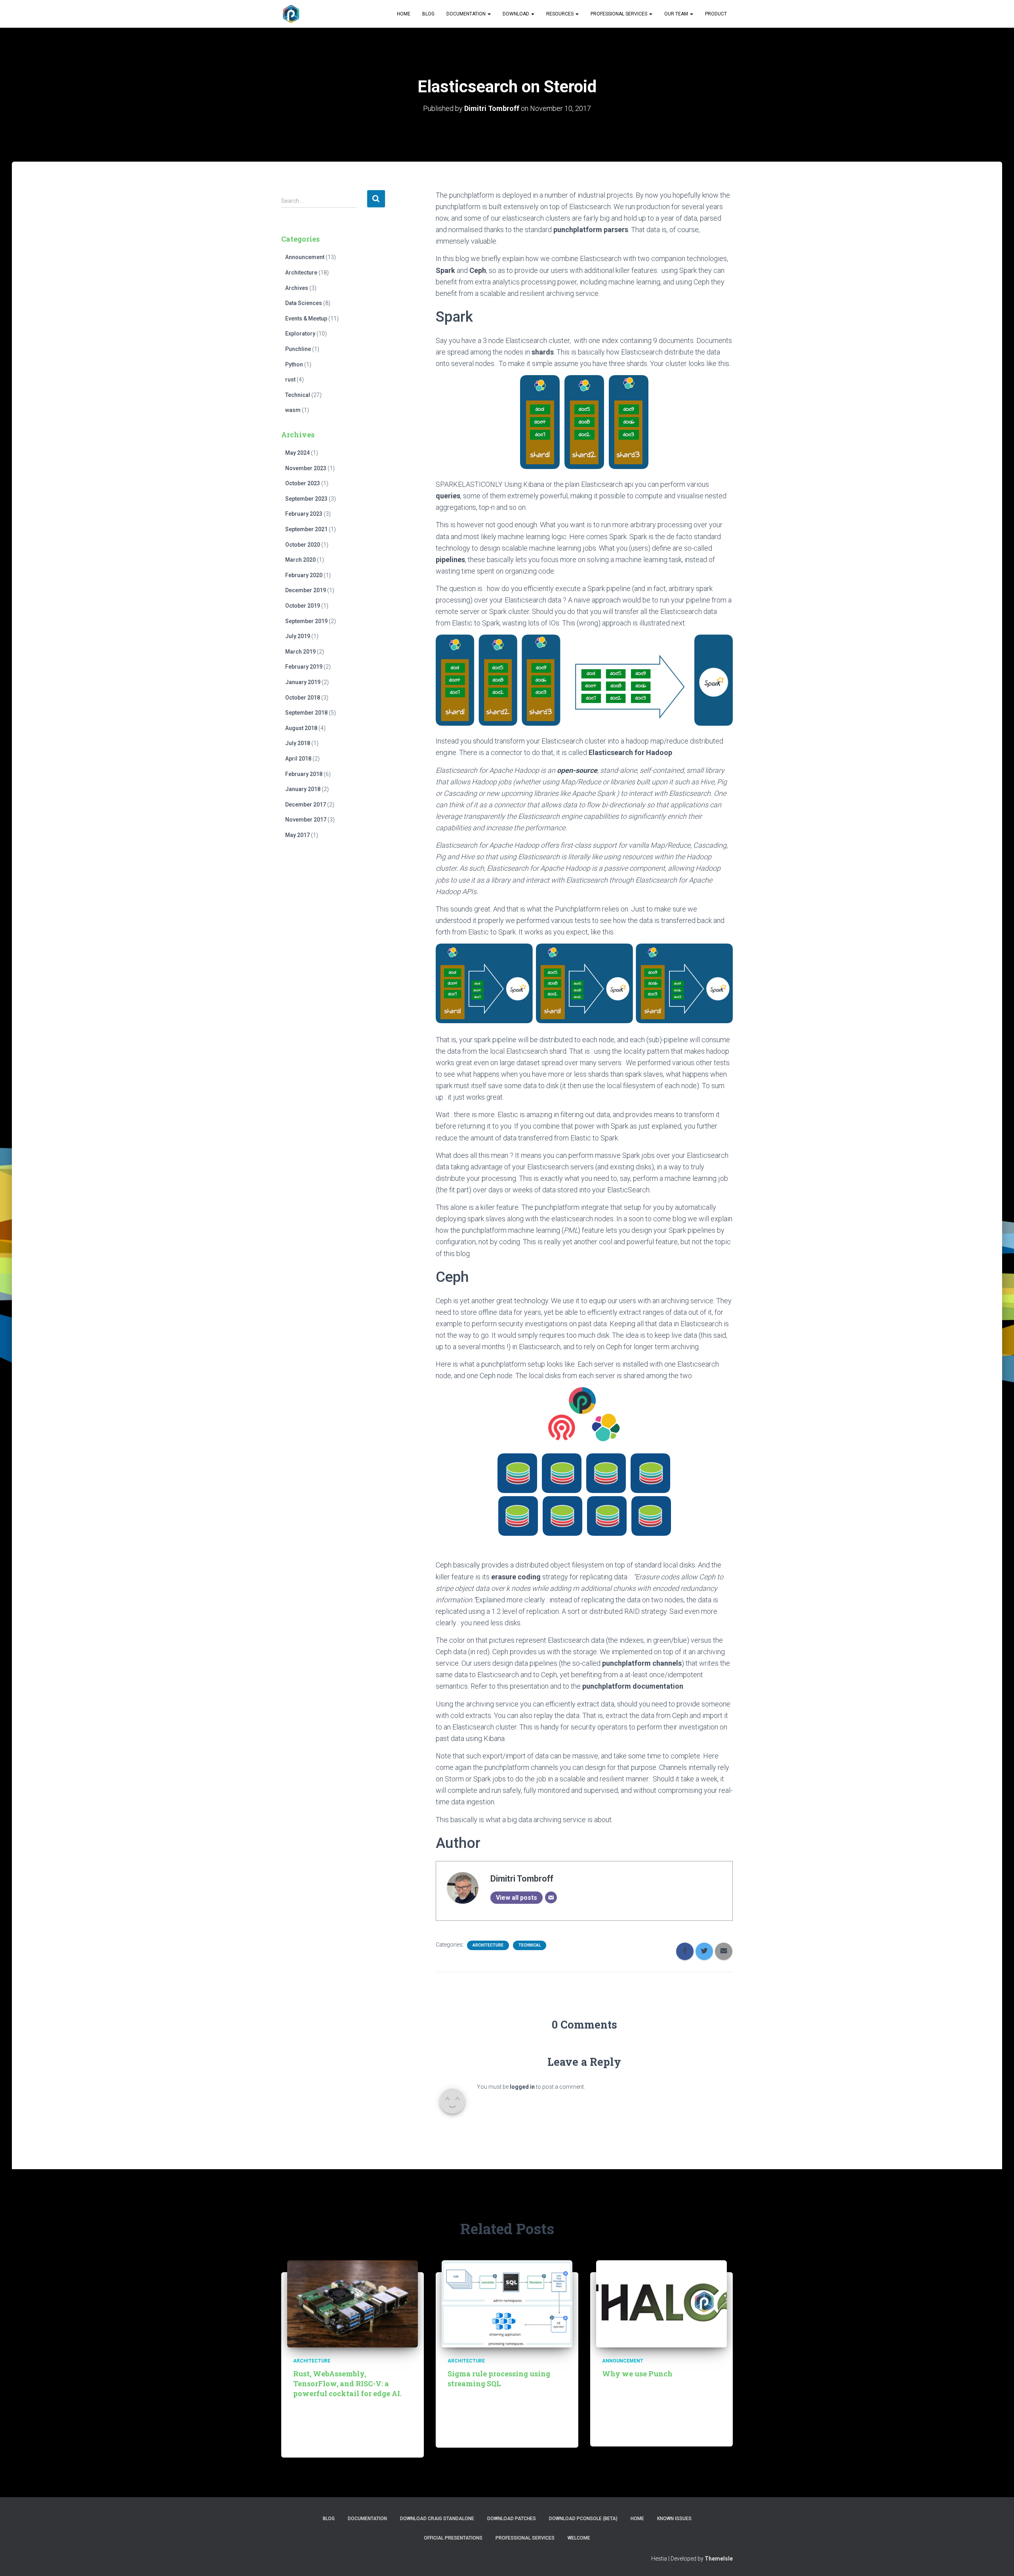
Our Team (677, 14)
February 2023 (304, 514)
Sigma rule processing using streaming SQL (499, 2379)
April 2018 (298, 759)
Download (517, 14)
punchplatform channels (642, 1663)
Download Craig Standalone (437, 2519)
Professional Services (619, 14)
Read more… (382, 2443)
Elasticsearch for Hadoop (630, 752)
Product (716, 14)
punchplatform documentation (633, 1686)
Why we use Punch (637, 2374)
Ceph (478, 270)
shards (543, 352)
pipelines (450, 560)
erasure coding (516, 1577)
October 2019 (303, 606)
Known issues (674, 2519)
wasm (293, 410)
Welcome (579, 2538)
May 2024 (297, 453)
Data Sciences (304, 303)
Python (294, 364)
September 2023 (306, 499)
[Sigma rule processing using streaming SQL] (507, 2303)
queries (448, 496)
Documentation (467, 14)
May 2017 (297, 835)
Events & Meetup (306, 318)
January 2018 (303, 789)
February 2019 (304, 667)
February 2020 (304, 575)
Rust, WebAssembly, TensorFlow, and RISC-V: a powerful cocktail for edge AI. (347, 2383)
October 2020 (303, 545)
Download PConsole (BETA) (583, 2519)
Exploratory (300, 334)
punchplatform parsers (590, 230)
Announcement (305, 257)
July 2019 (298, 636)
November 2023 (306, 468)
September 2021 (306, 529)
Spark (445, 270)
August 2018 (301, 728)
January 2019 (303, 682)
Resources (560, 14)
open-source (577, 770)
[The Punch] (291, 14)
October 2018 (303, 698)
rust (290, 379)
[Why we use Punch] (661, 2303)
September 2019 (306, 621)
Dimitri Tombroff (522, 1879)
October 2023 (303, 483)
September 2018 (306, 713)
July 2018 (298, 743)
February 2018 (304, 774)
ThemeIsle (719, 2559)
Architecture (301, 273)
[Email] (551, 1897)
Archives (297, 288)
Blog (428, 14)
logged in (522, 2087)
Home (404, 14)
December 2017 (306, 805)
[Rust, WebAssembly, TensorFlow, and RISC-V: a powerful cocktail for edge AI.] (353, 2303)
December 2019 (306, 590)
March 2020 (300, 560)
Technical (298, 395)
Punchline (298, 349)
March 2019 (300, 652)
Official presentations (453, 2538)
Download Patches (512, 2519)
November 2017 (306, 820)
